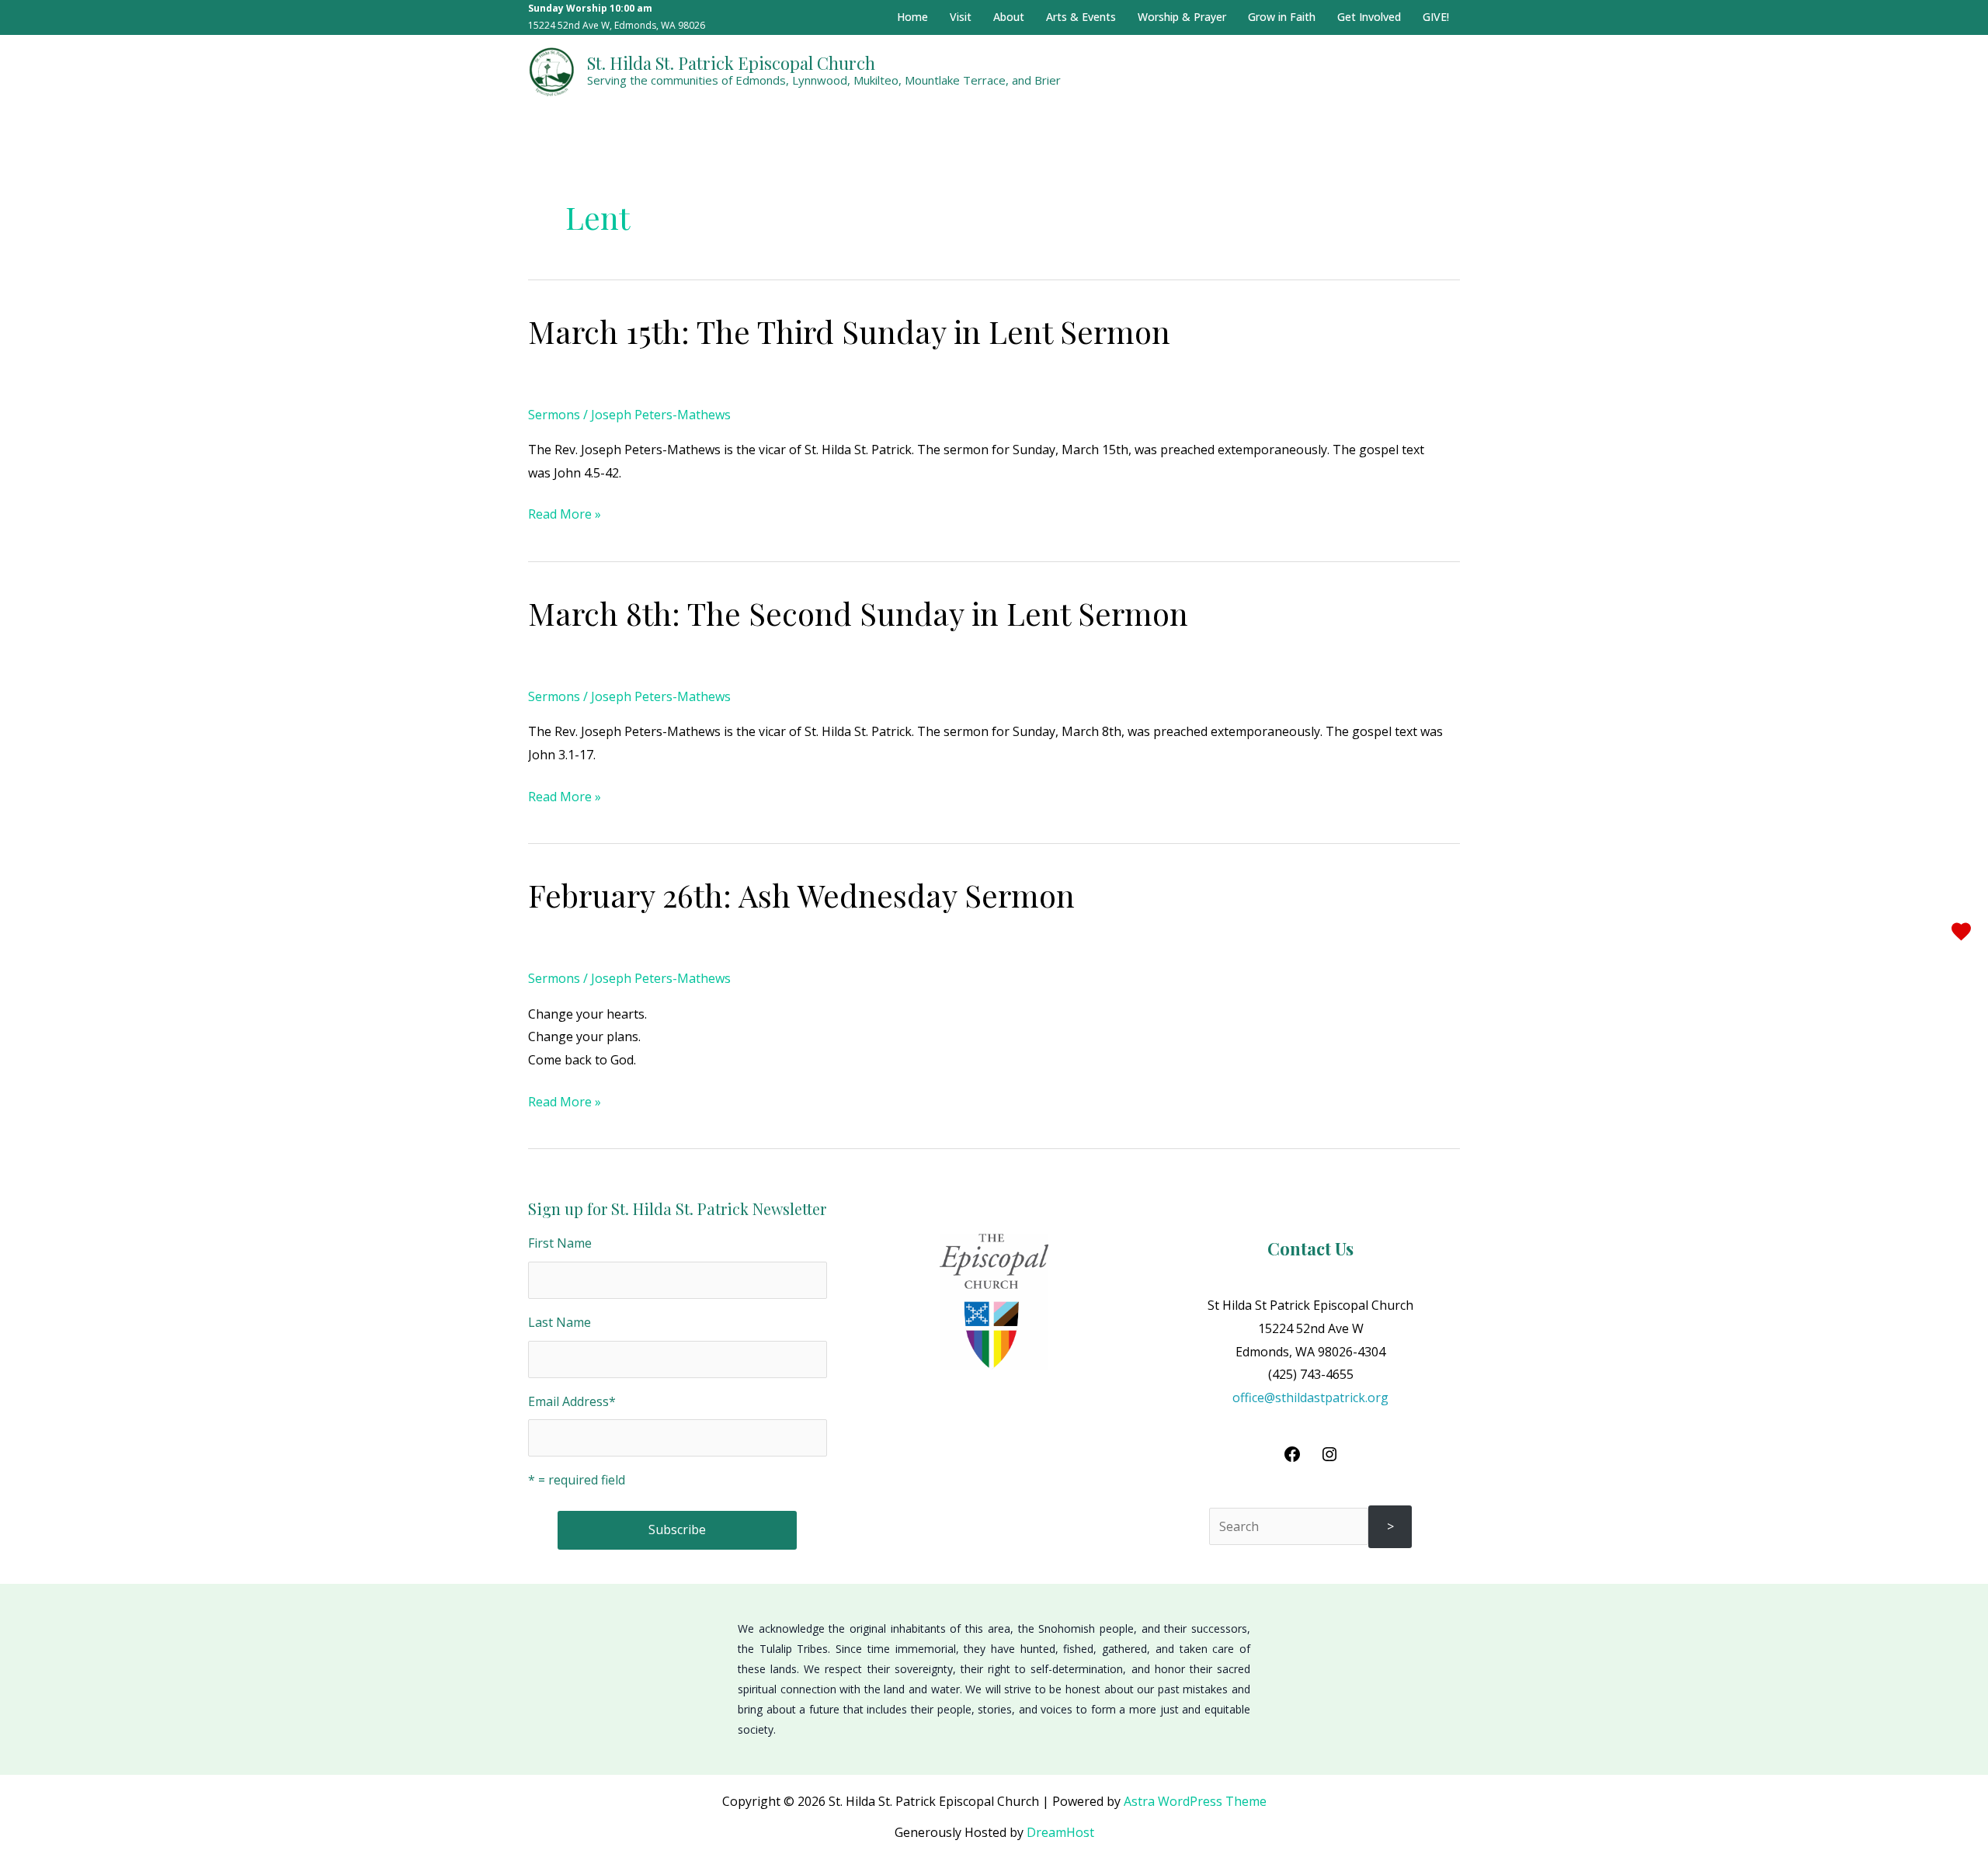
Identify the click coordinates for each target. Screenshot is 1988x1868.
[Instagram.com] (1329, 1459)
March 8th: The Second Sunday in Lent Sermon (858, 613)
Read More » (565, 513)
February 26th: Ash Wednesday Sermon (801, 895)
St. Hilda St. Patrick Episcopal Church (731, 63)
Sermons (554, 415)
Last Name (560, 1322)
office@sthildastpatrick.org (1310, 1398)
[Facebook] (1292, 1459)
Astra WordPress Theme (1195, 1801)
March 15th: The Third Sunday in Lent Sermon (849, 331)
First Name (560, 1243)
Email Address (572, 1401)
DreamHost (1060, 1832)
